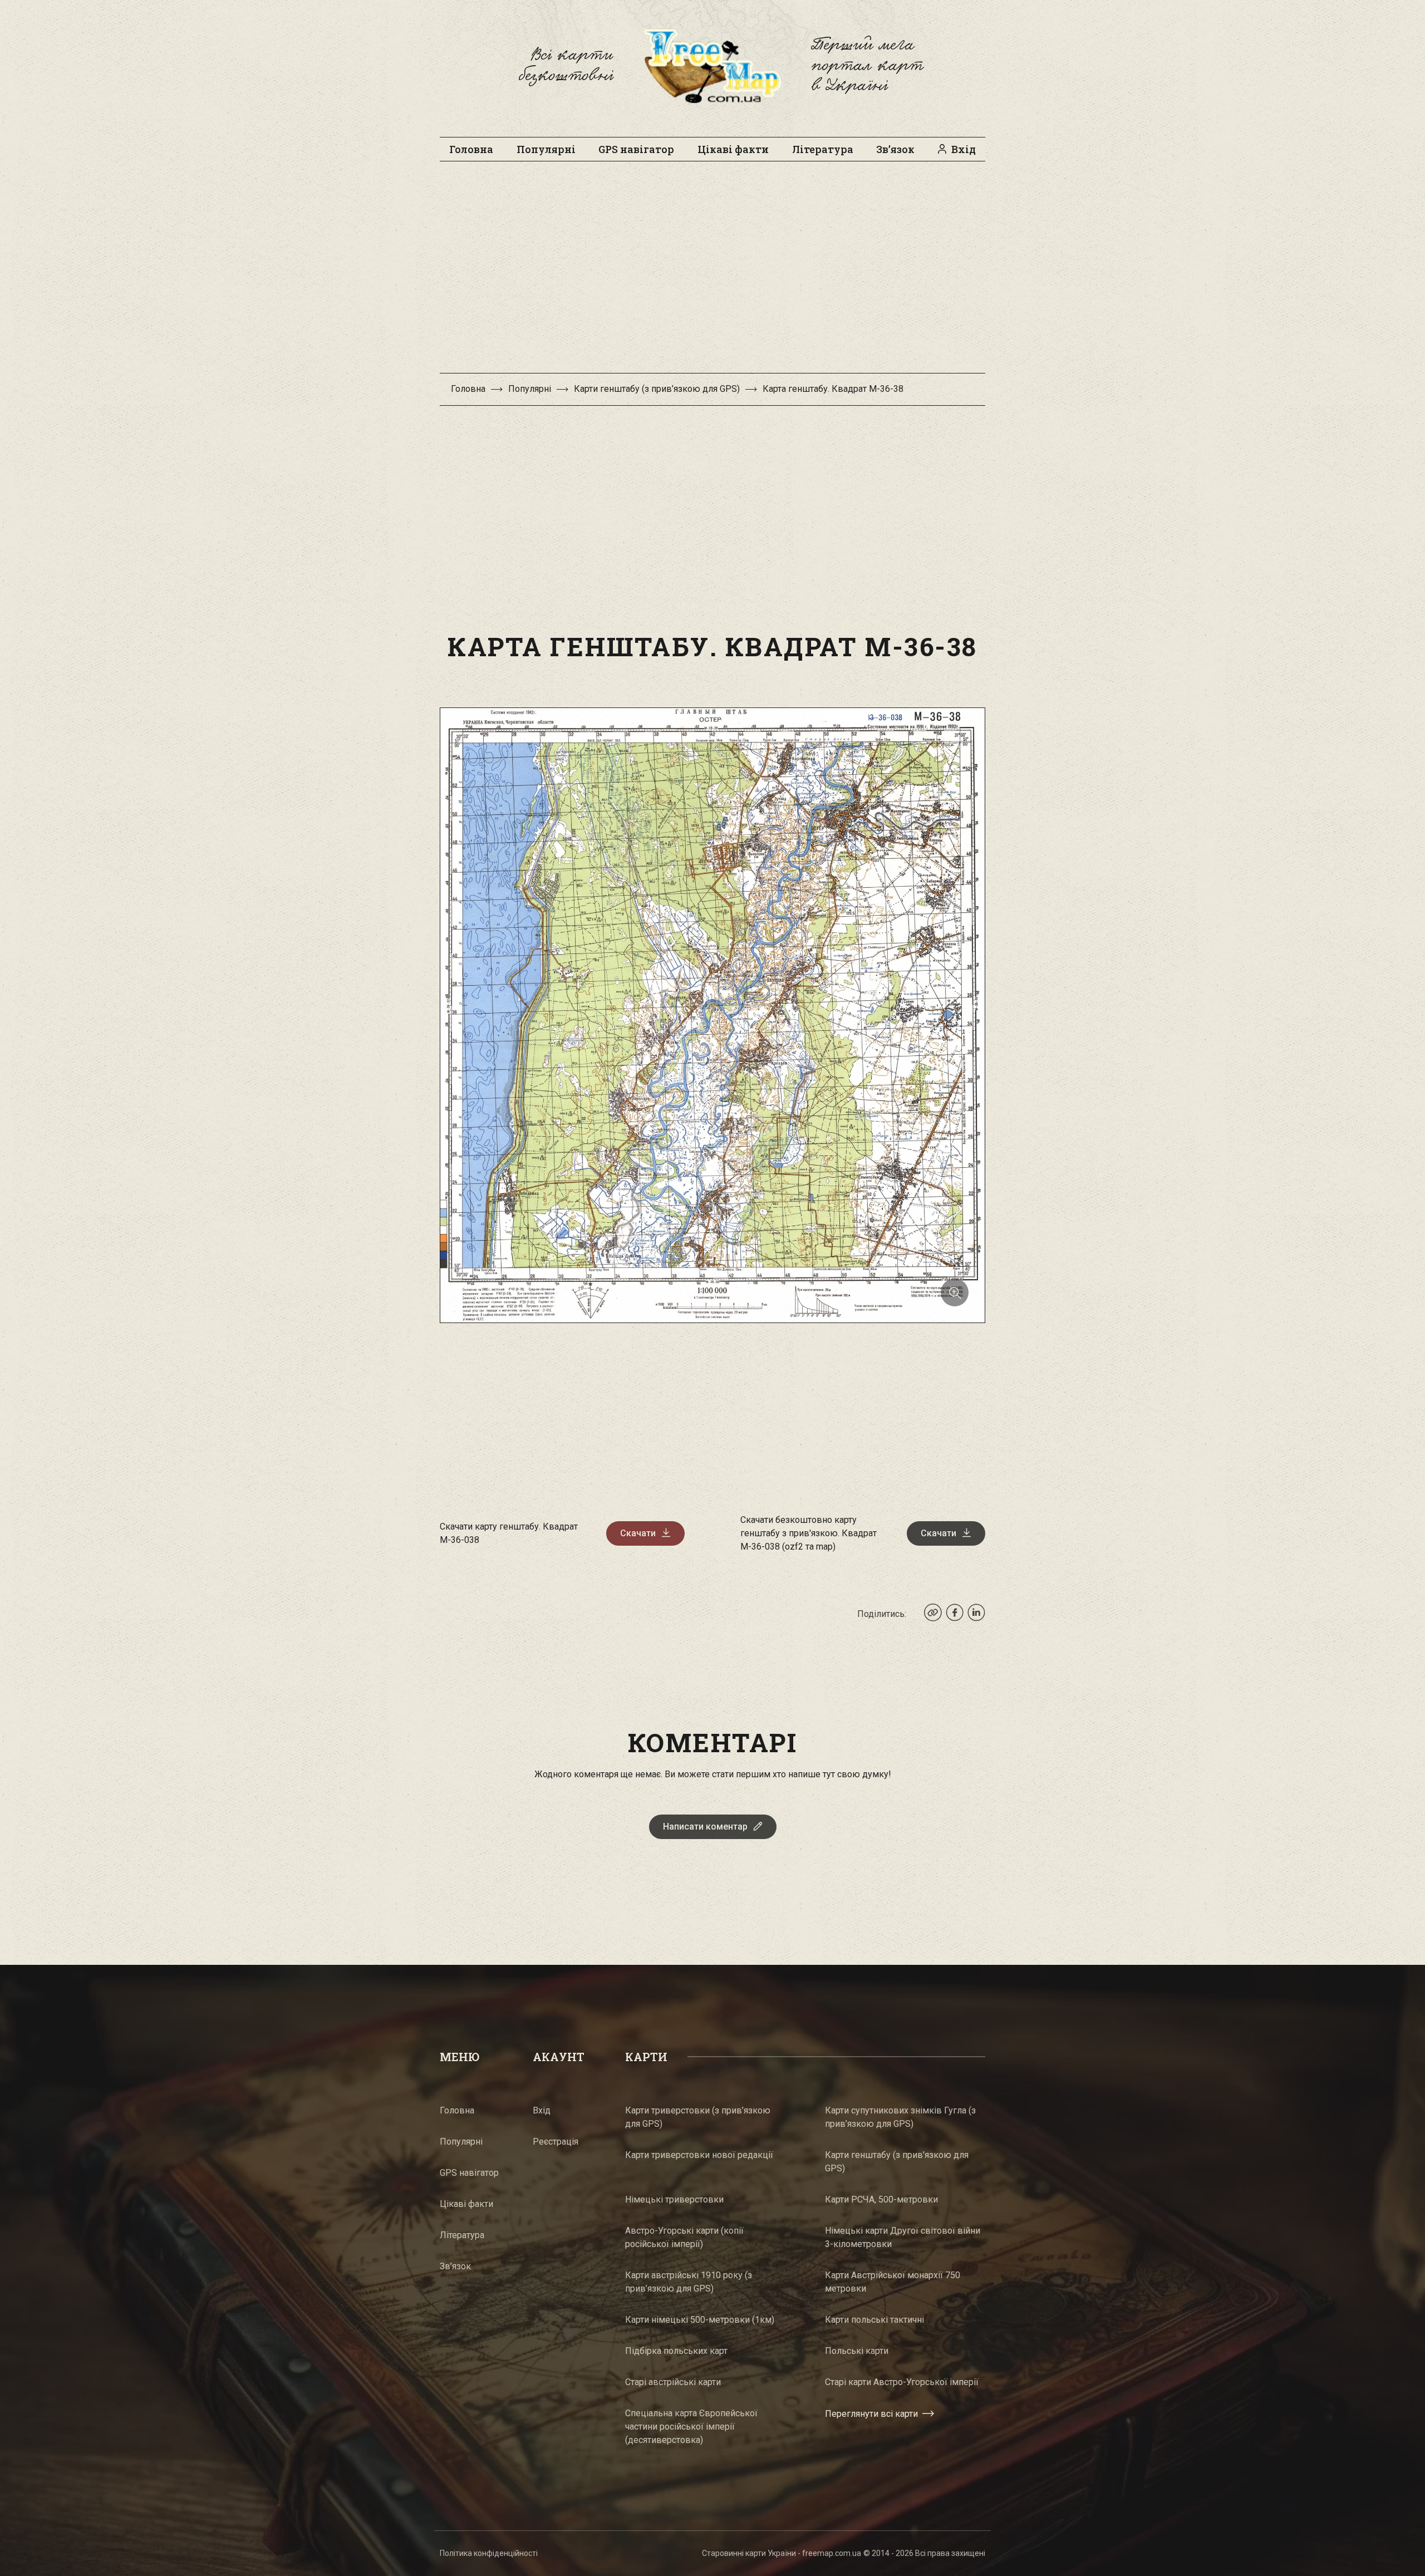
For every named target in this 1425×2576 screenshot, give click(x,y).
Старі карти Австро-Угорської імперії (902, 2382)
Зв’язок (895, 149)
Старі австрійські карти (673, 2382)
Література (823, 149)
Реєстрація (556, 2142)
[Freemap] (712, 66)
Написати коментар (705, 1827)
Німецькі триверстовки (674, 2199)
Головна (471, 149)
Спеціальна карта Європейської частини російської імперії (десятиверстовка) (691, 2427)
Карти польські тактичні (874, 2320)
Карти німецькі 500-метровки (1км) (700, 2320)
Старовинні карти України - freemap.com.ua (782, 2553)
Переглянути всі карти (871, 2414)
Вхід (964, 149)
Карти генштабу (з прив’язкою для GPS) (657, 389)
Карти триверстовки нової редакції (699, 2155)
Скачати (638, 1533)
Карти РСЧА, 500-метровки (881, 2199)
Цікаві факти (733, 149)
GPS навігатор (636, 149)
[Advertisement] (712, 273)
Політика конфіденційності (489, 2553)
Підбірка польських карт (676, 2351)
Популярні (546, 149)
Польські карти (857, 2351)
